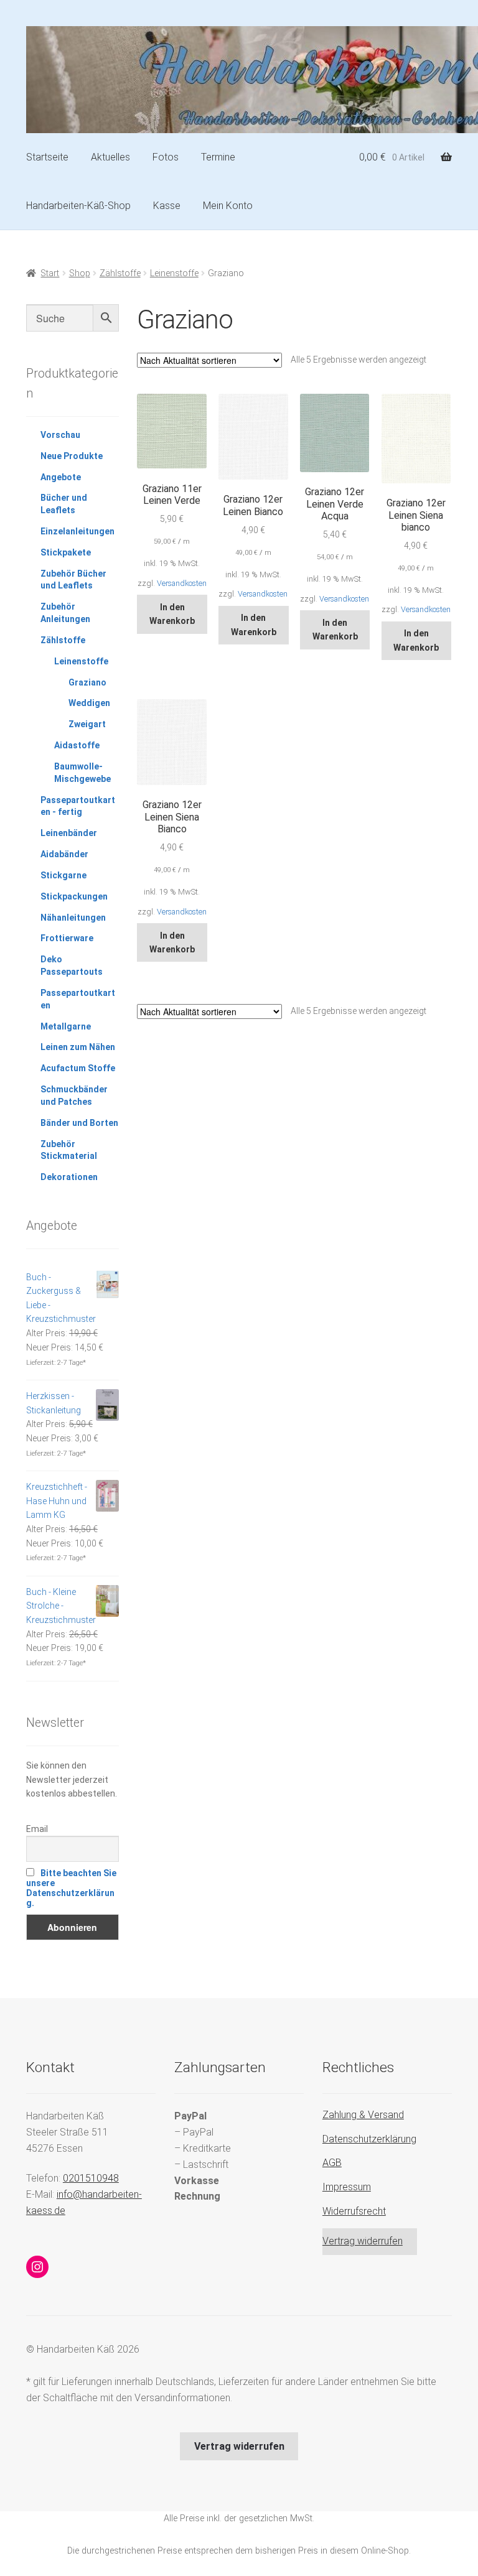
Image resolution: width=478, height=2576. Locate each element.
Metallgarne (66, 1026)
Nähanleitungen (73, 918)
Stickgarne (63, 875)
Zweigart (87, 724)
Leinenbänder (69, 833)
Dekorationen (69, 1177)
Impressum (347, 2187)
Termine (218, 157)
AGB (332, 2163)
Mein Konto (228, 206)
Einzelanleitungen (77, 531)
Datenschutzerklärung (369, 2139)
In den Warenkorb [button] (172, 614)
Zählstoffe (120, 273)
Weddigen (89, 703)
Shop (80, 273)
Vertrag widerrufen (363, 2241)
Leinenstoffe (174, 273)
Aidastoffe (77, 745)
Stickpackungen (74, 896)
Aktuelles (110, 157)
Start (50, 273)
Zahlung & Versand (363, 2115)
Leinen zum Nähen (78, 1047)
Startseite (47, 157)
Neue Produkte (72, 456)
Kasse (167, 206)
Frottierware (67, 938)
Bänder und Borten (79, 1123)
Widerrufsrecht (354, 2211)
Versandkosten (182, 583)
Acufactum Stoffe (78, 1068)
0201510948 (91, 2178)
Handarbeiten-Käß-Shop (78, 206)
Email (37, 1829)
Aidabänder (64, 854)
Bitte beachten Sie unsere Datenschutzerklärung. (71, 1888)
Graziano (87, 682)
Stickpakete (66, 552)
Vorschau (60, 435)
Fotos (166, 157)
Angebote (61, 477)
